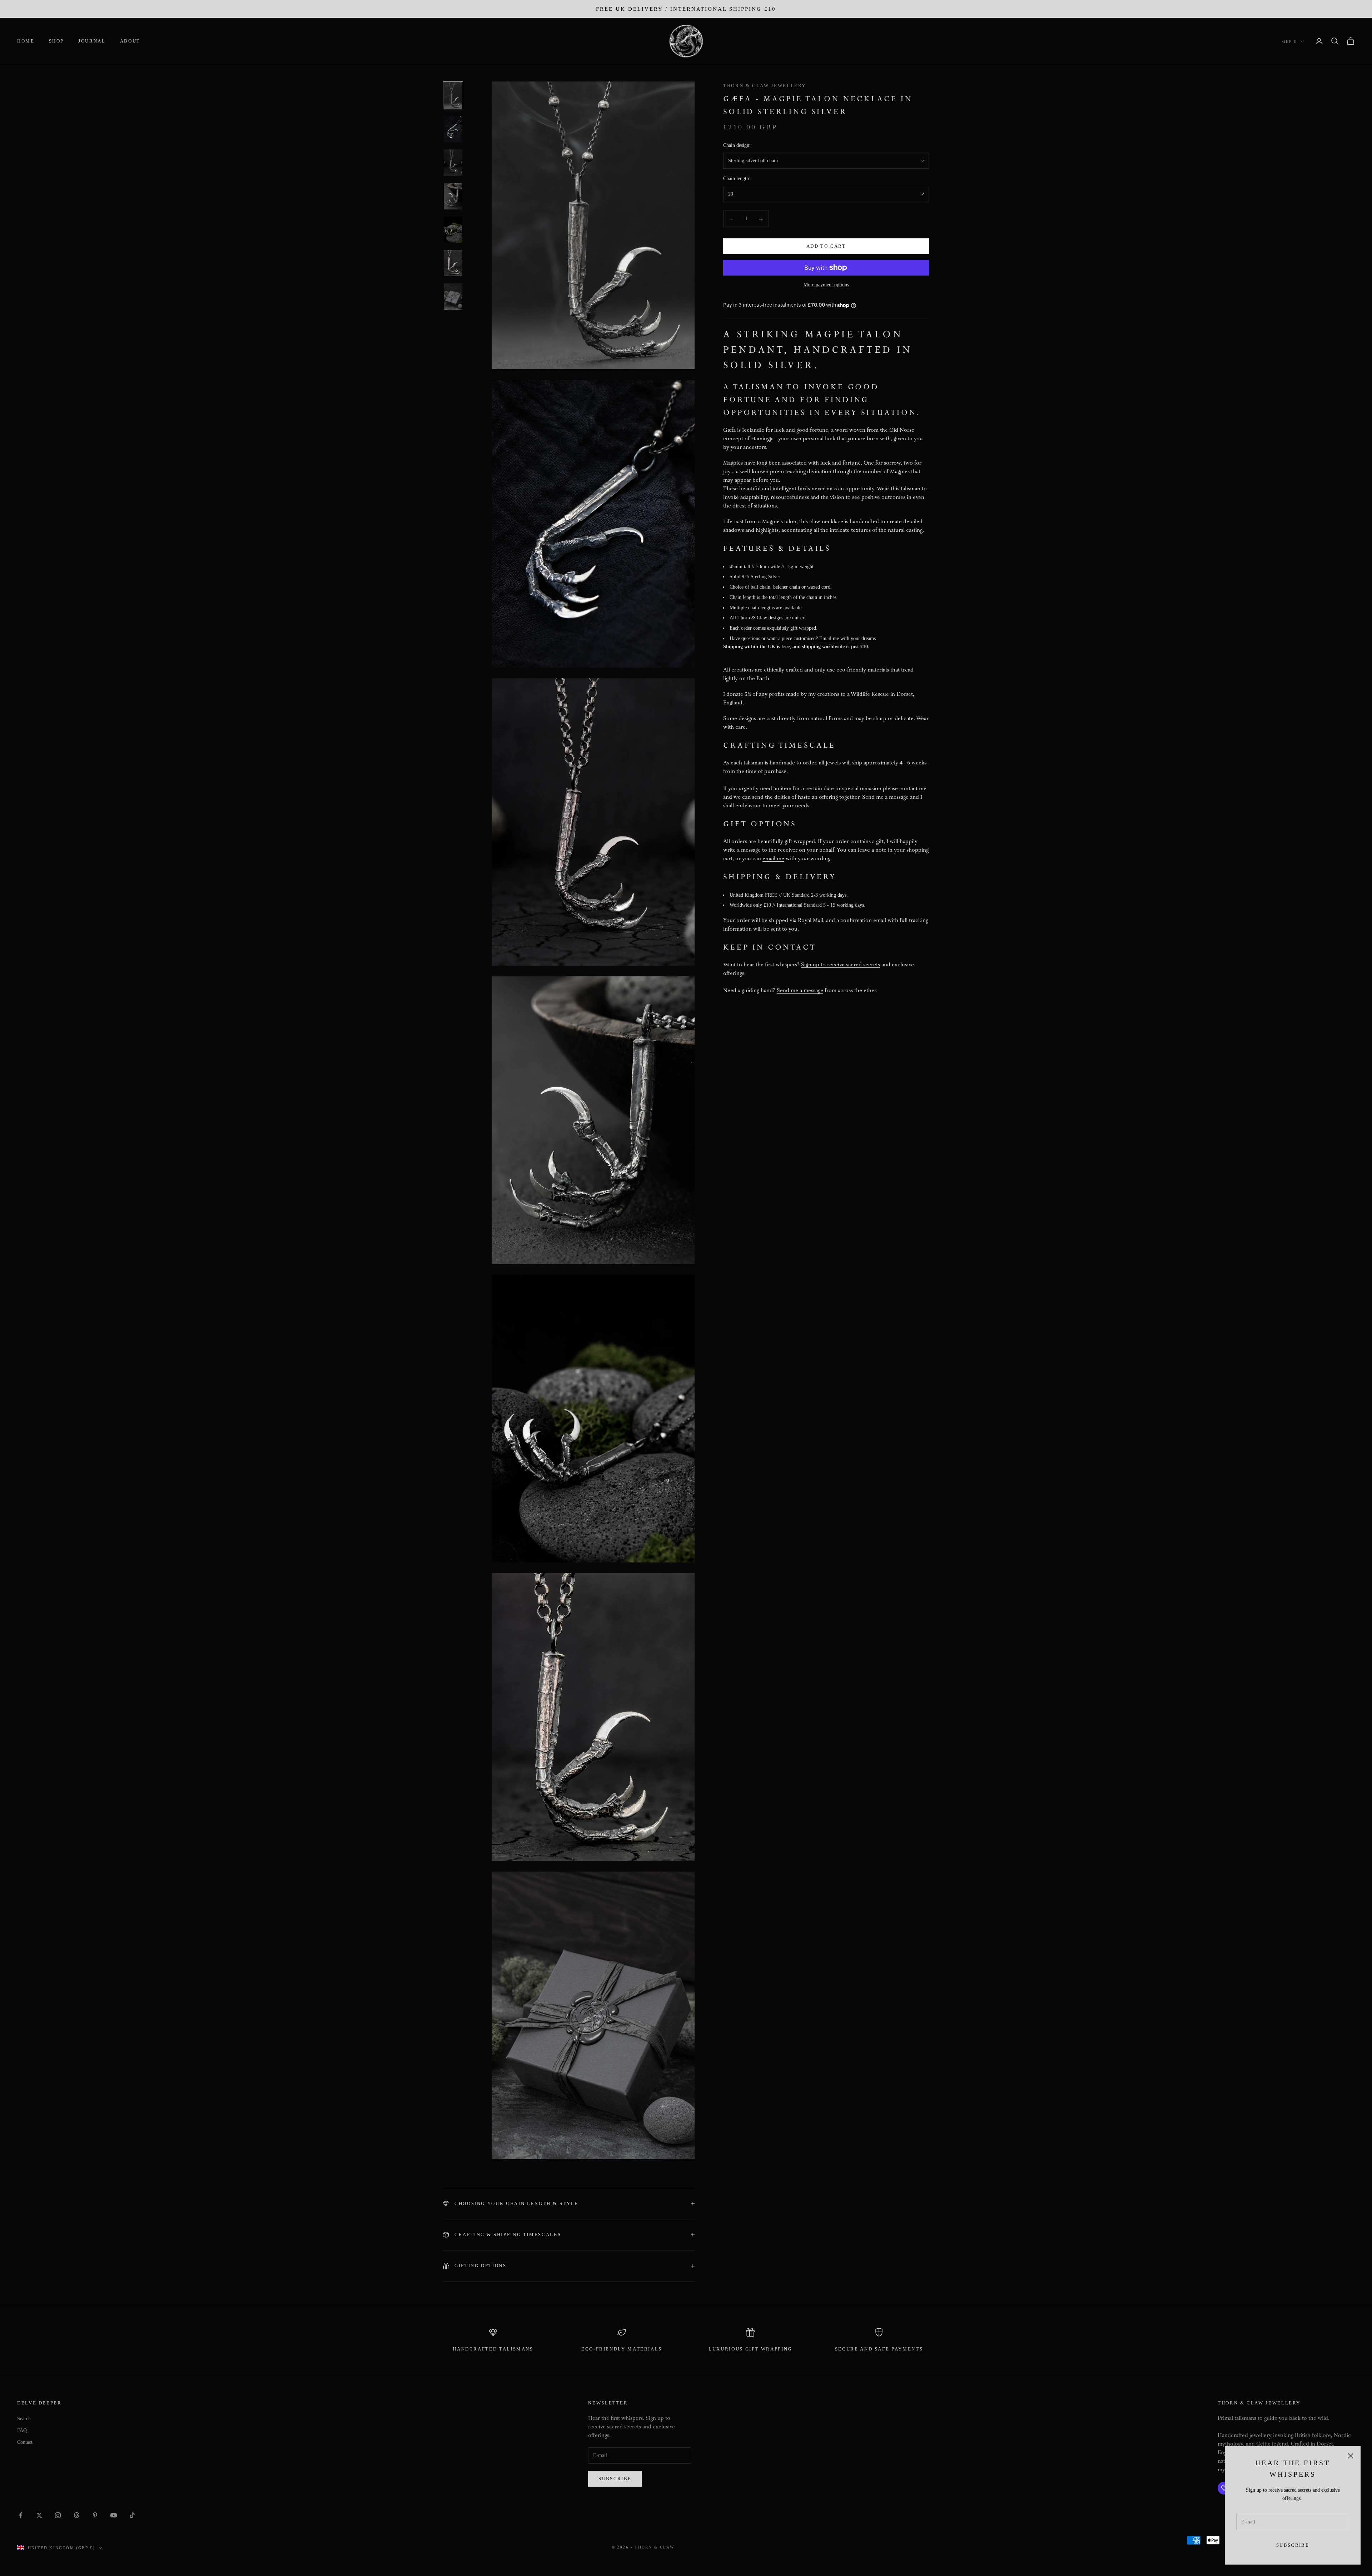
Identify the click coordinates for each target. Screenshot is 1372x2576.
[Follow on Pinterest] (95, 2515)
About (130, 41)
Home (26, 41)
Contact (25, 2442)
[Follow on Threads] (76, 2515)
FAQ (22, 2430)
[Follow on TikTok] (132, 2515)
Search (24, 2419)
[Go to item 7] (453, 297)
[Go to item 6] (453, 263)
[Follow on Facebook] (21, 2515)
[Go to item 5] (453, 230)
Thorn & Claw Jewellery (765, 86)
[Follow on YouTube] (114, 2515)
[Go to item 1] (453, 95)
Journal (92, 41)
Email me (829, 638)
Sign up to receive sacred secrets (841, 965)
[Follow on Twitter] (39, 2515)
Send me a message (800, 991)
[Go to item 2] (453, 129)
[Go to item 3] (453, 163)
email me (773, 859)
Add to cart (826, 246)
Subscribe (1293, 2545)
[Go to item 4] (453, 196)
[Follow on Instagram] (58, 2515)
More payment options (826, 285)
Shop (57, 41)
